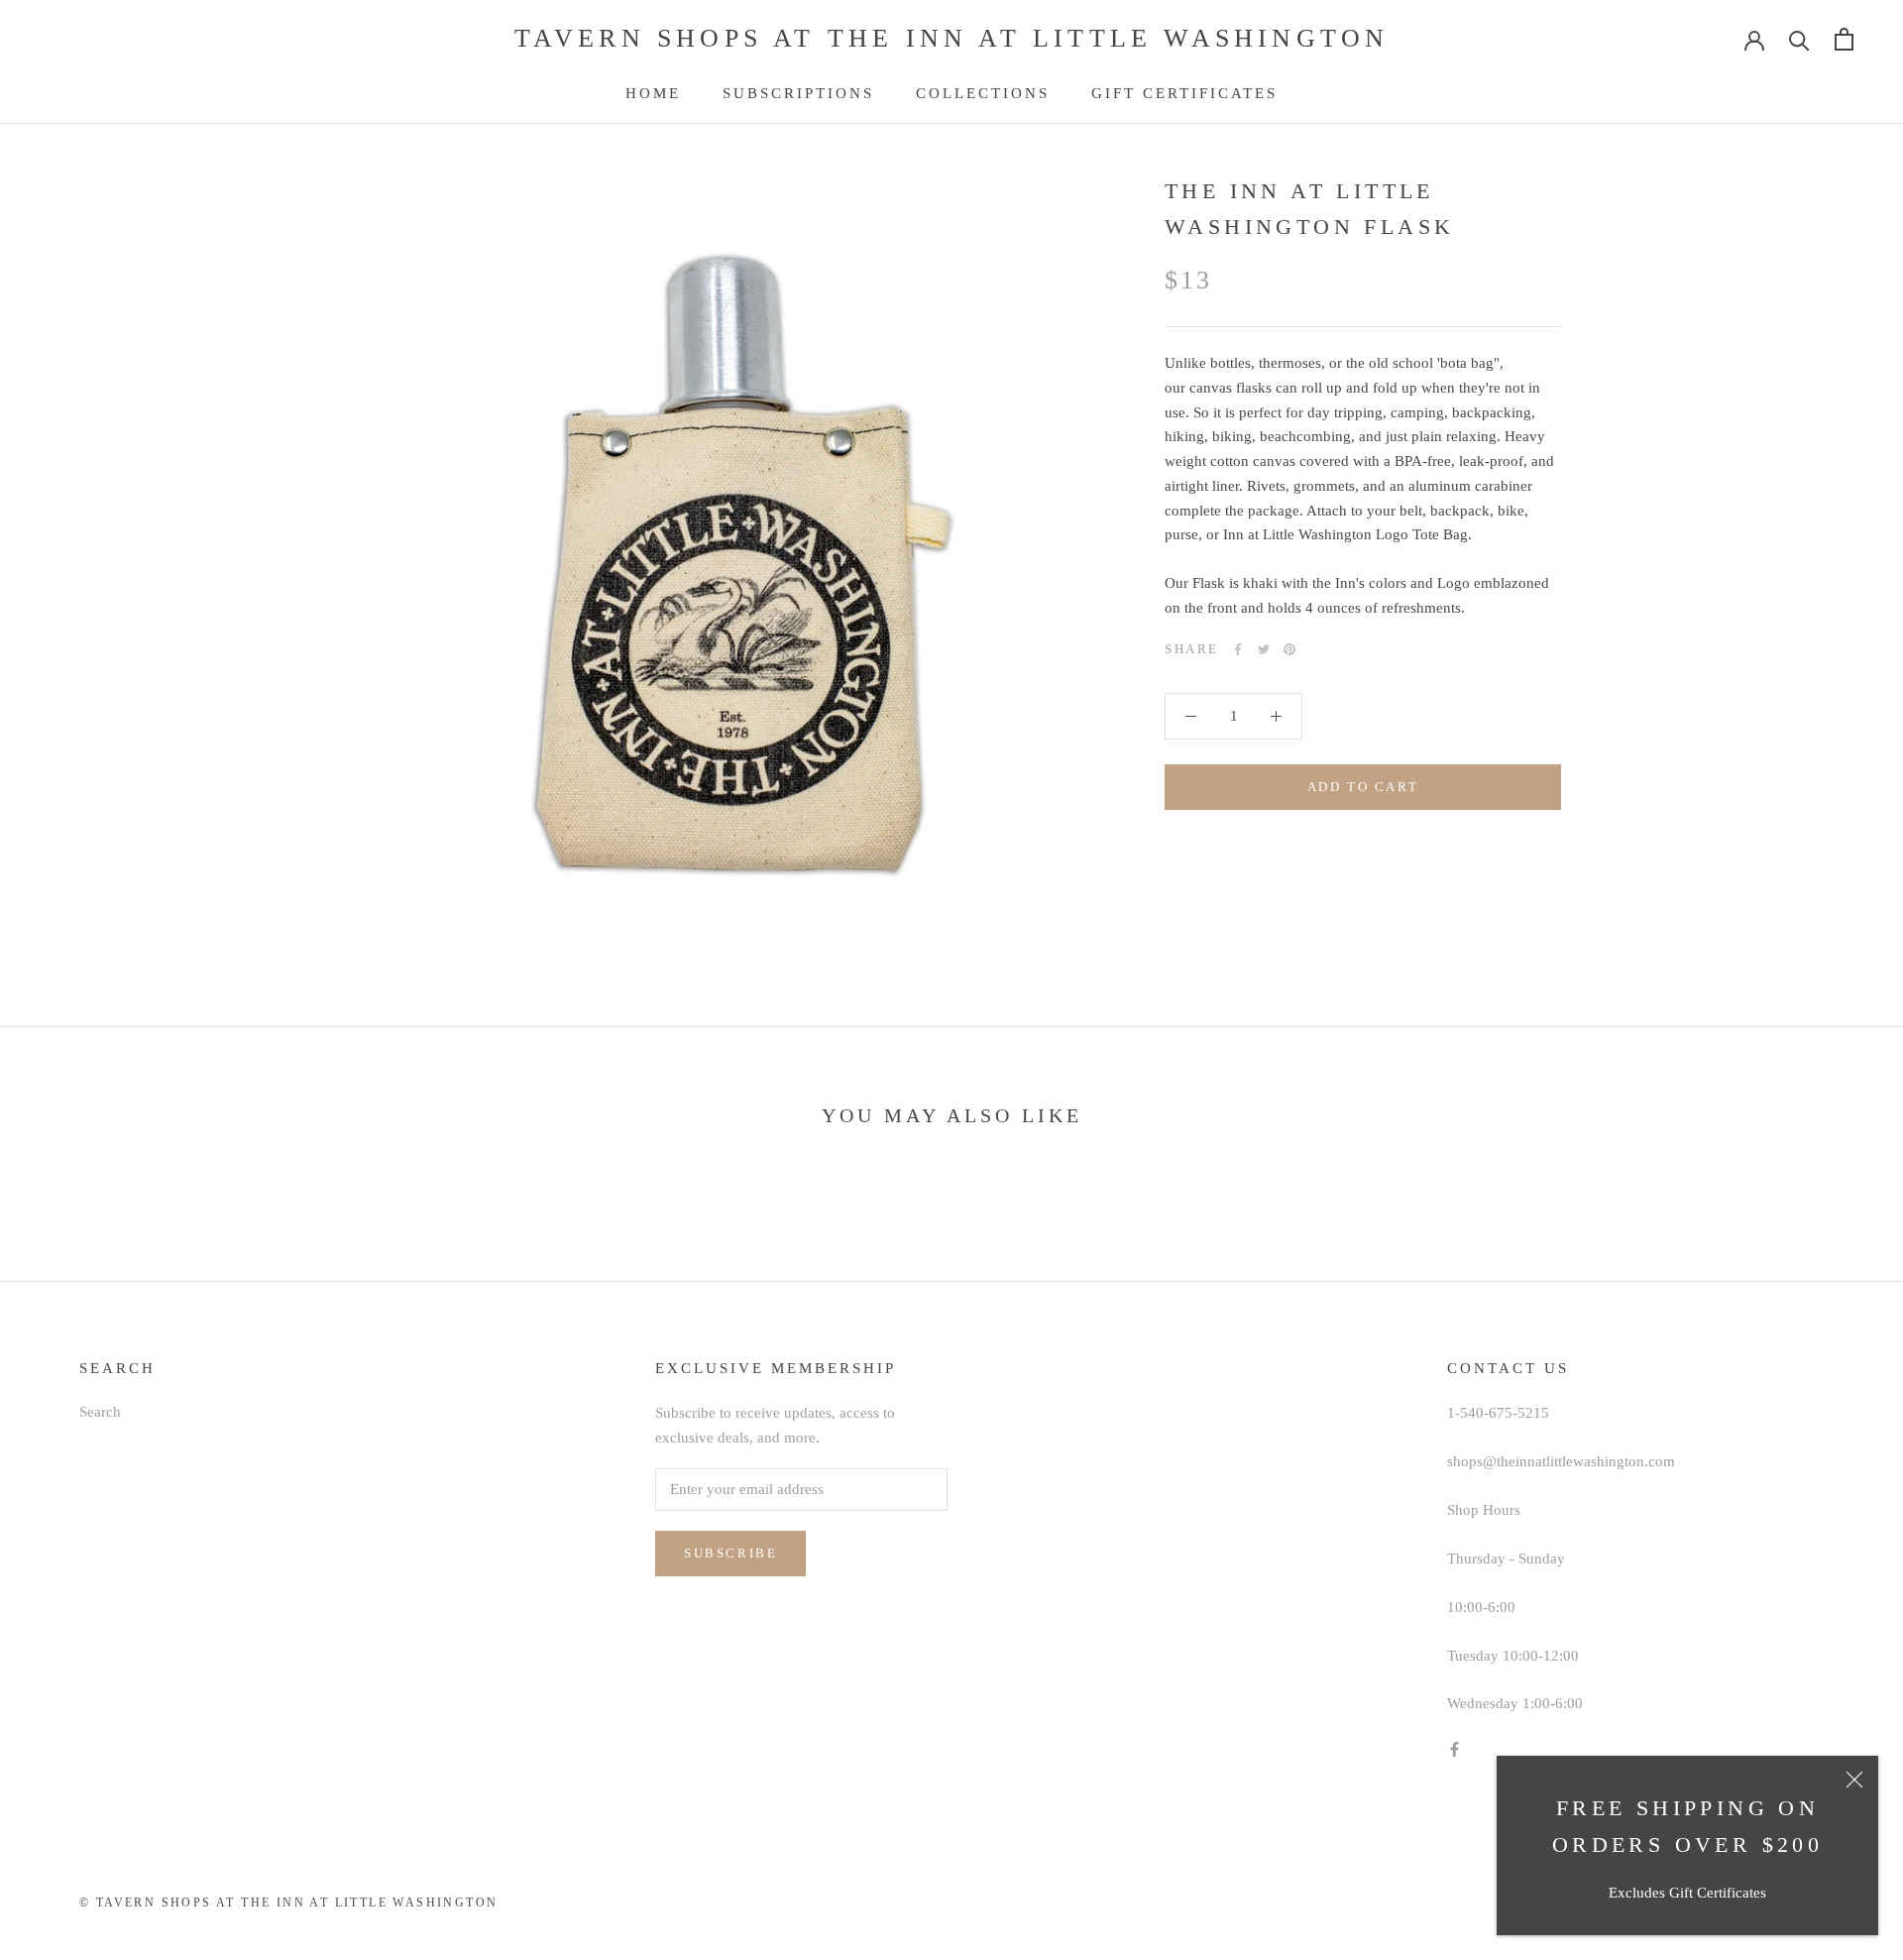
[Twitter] (1264, 649)
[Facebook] (1238, 649)
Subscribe (730, 1553)
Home (653, 93)
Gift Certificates (1184, 93)
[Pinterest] (1289, 649)
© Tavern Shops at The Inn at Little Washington (288, 1902)
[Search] (1799, 39)
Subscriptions (798, 93)
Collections (983, 93)
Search (100, 1412)
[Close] (1854, 1780)
